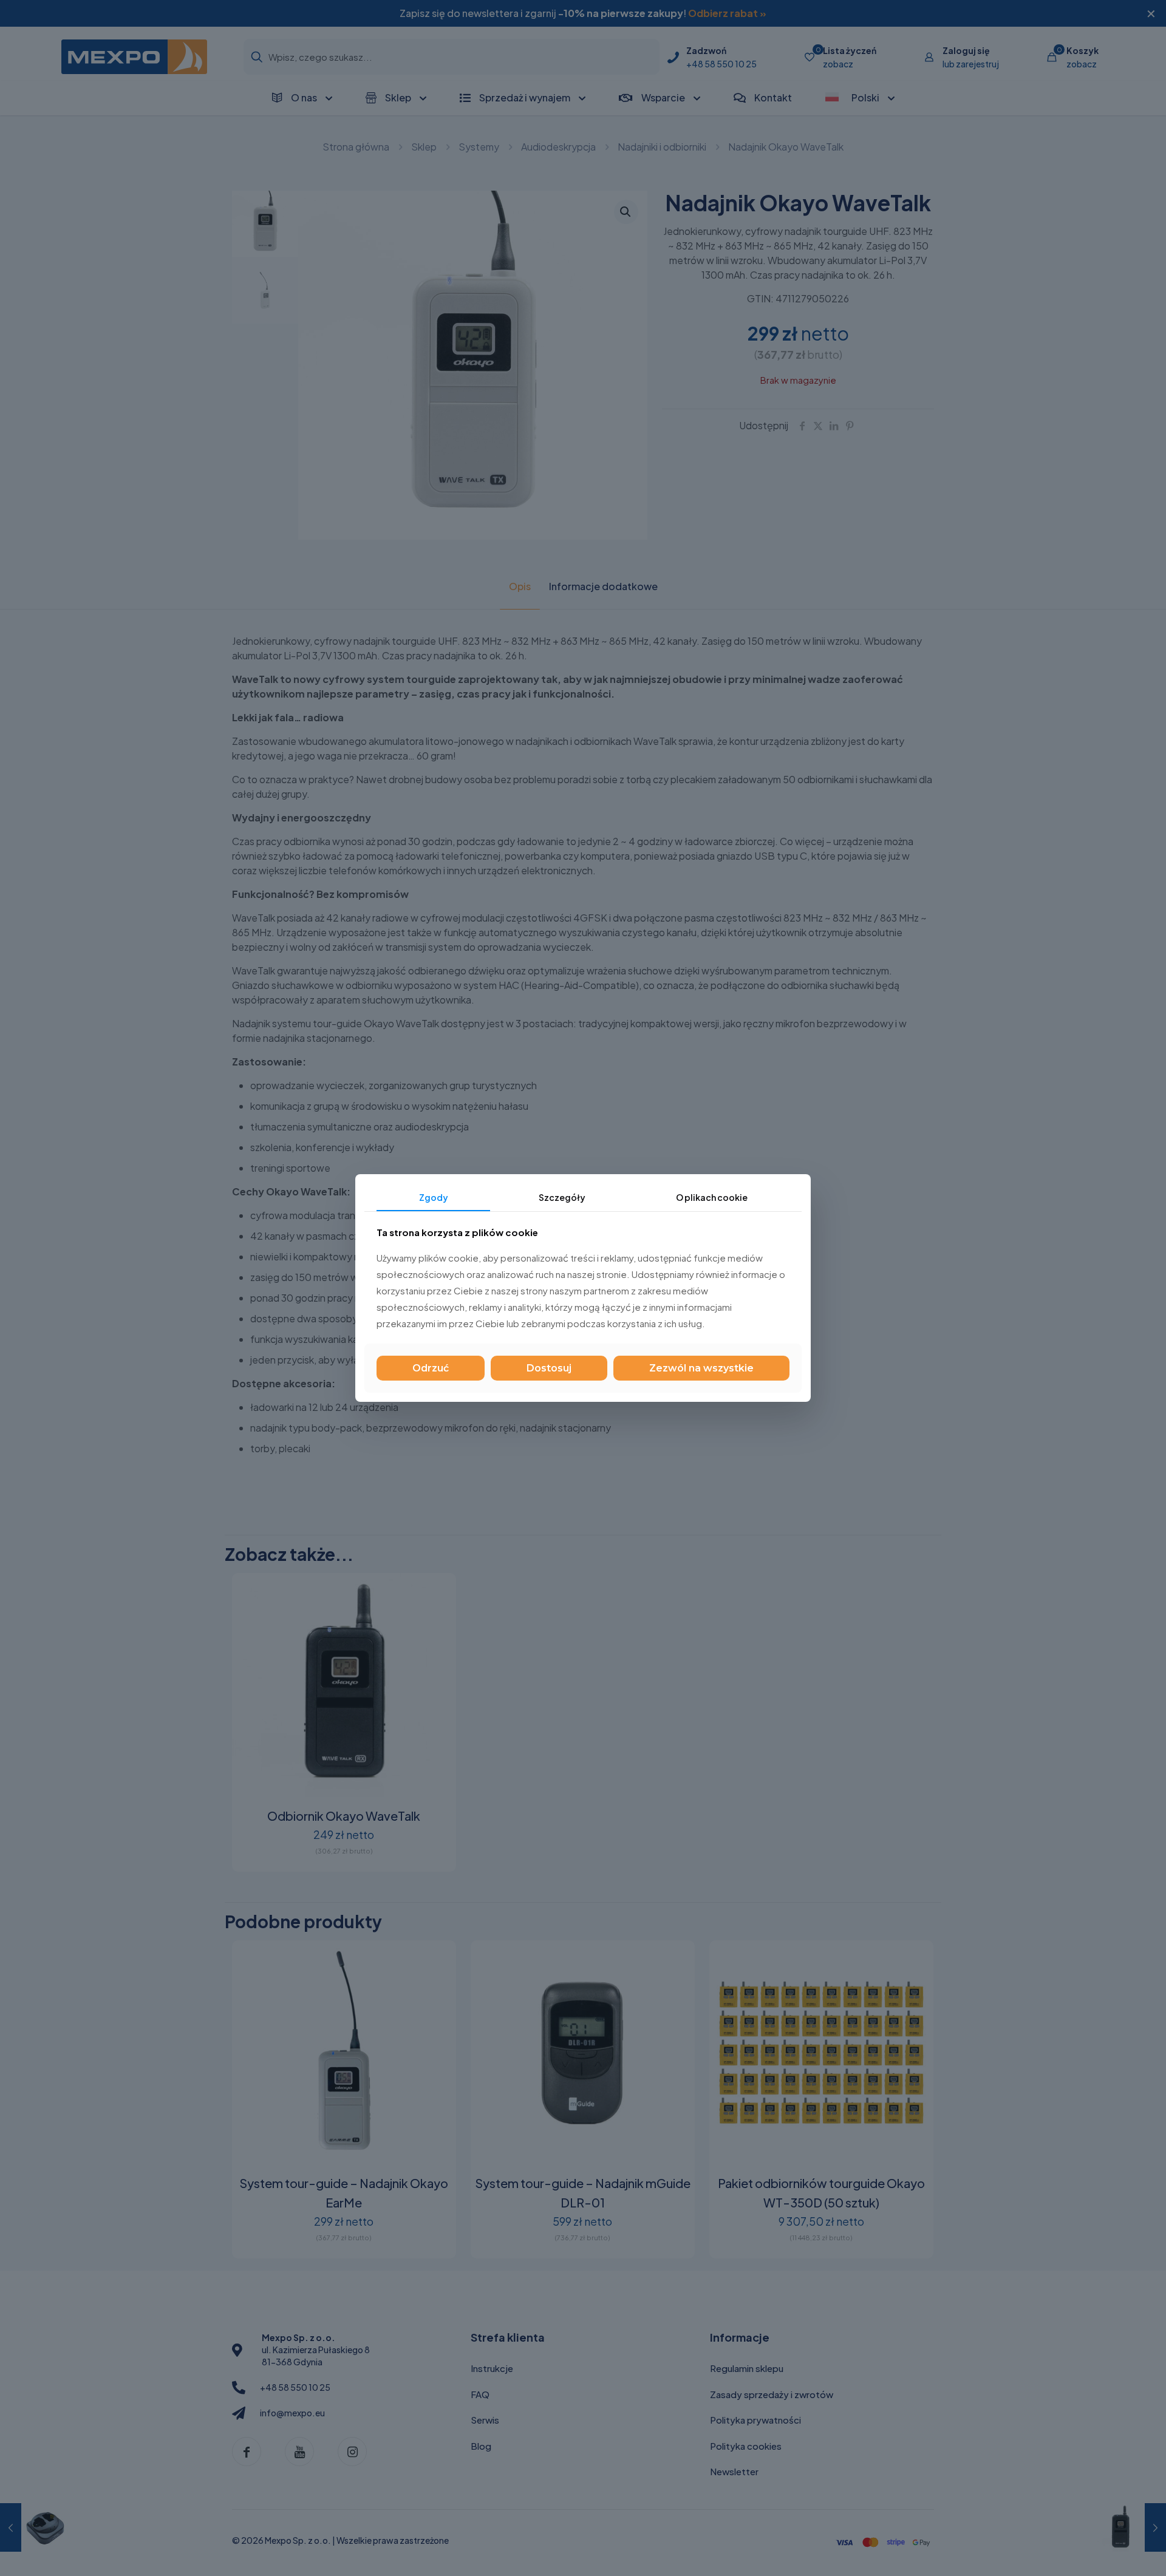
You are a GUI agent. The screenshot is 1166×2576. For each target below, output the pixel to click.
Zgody (434, 1197)
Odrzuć (431, 1368)
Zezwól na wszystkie (701, 1368)
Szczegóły (562, 1197)
